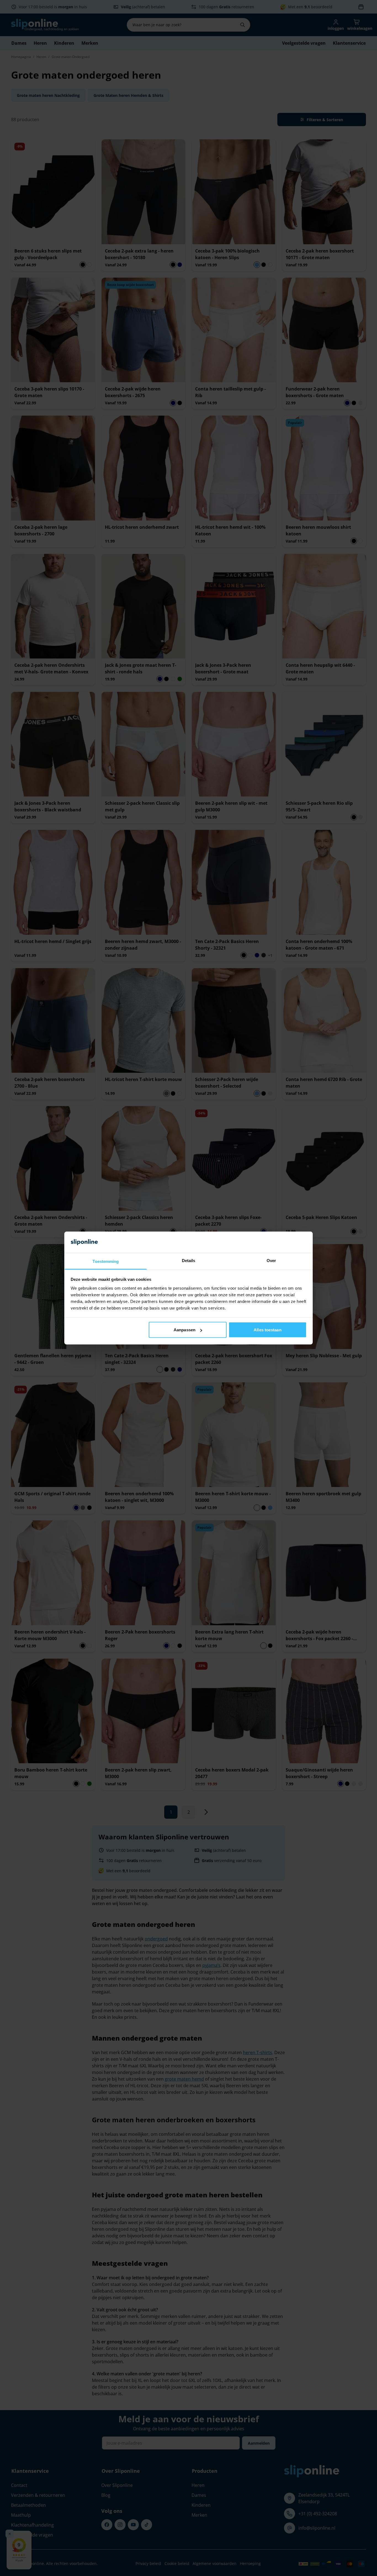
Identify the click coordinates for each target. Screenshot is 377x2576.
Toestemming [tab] (106, 1261)
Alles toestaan (267, 1330)
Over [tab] (271, 1260)
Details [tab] (189, 1260)
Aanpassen (184, 1330)
